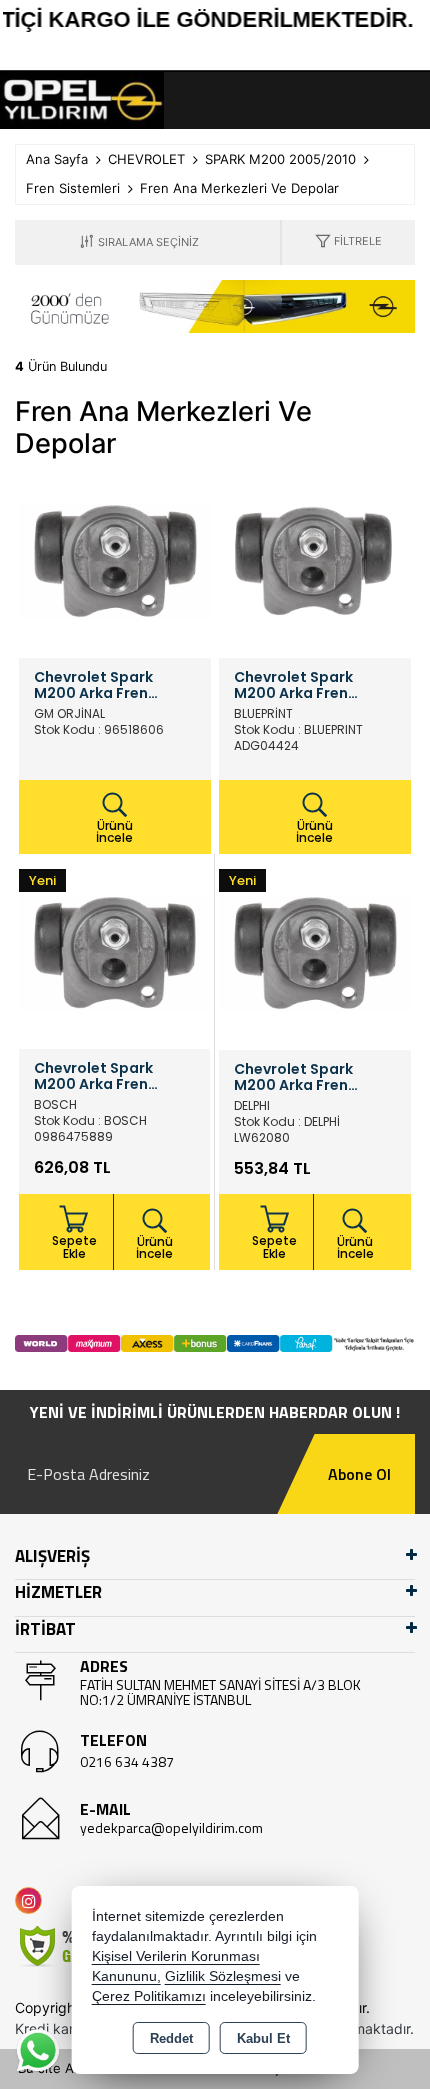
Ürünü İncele (114, 831)
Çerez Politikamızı (149, 1996)
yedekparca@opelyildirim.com (171, 1827)
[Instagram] (32, 1900)
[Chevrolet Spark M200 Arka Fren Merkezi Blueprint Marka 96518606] (315, 560)
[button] (348, 242)
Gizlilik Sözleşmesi (223, 1976)
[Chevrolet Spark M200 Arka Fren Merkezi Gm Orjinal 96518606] (115, 560)
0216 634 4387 (127, 1761)
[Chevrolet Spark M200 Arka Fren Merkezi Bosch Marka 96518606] (114, 952)
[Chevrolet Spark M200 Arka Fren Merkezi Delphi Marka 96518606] (315, 952)
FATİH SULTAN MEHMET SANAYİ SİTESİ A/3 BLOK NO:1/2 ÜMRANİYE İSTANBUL (220, 1692)
